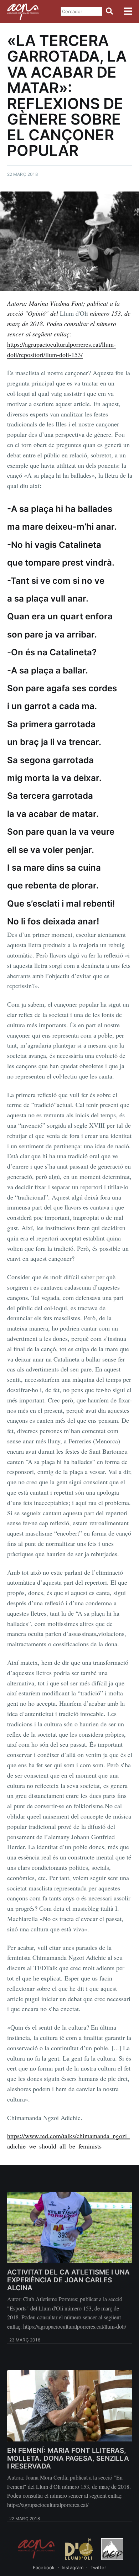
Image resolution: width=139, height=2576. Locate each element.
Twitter (98, 2567)
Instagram (73, 2567)
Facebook (44, 2567)
